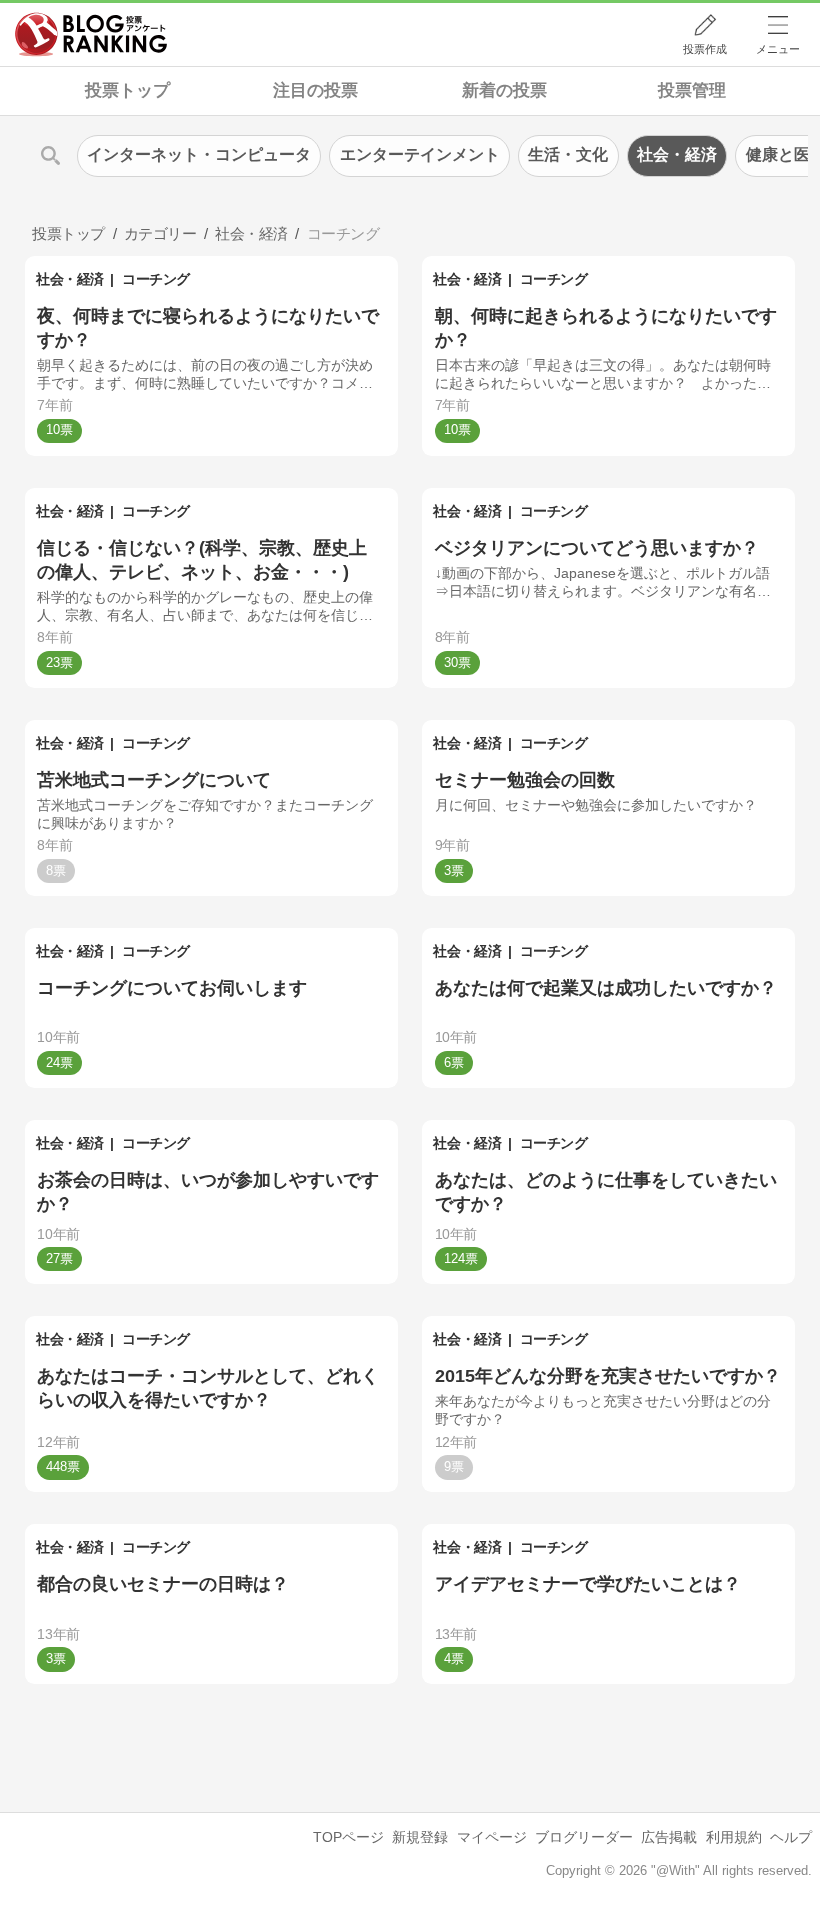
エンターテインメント (420, 154)
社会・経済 (70, 279)
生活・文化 (568, 154)
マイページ (492, 1837)
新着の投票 (504, 90)
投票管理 (692, 90)
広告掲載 (669, 1837)
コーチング (156, 279)
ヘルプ (791, 1837)
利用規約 (734, 1837)
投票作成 (705, 49)
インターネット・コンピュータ (199, 154)
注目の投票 (315, 90)
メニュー (778, 49)
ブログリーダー (584, 1837)
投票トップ (127, 90)
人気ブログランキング (91, 34)
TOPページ (348, 1837)
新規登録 (420, 1837)
